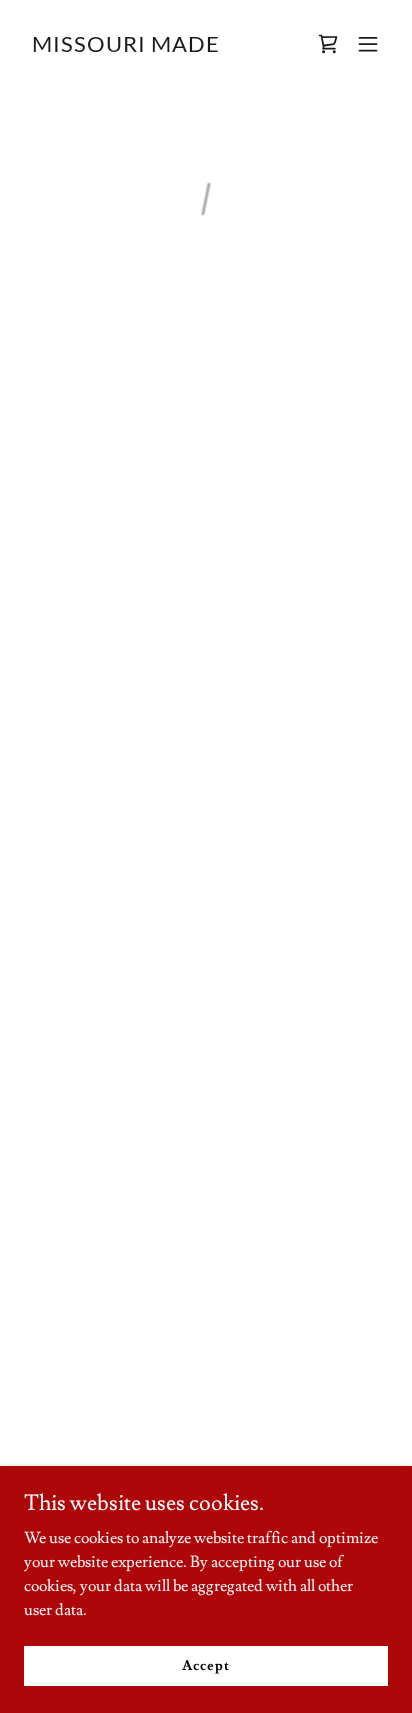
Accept (205, 1665)
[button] (328, 44)
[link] (126, 47)
